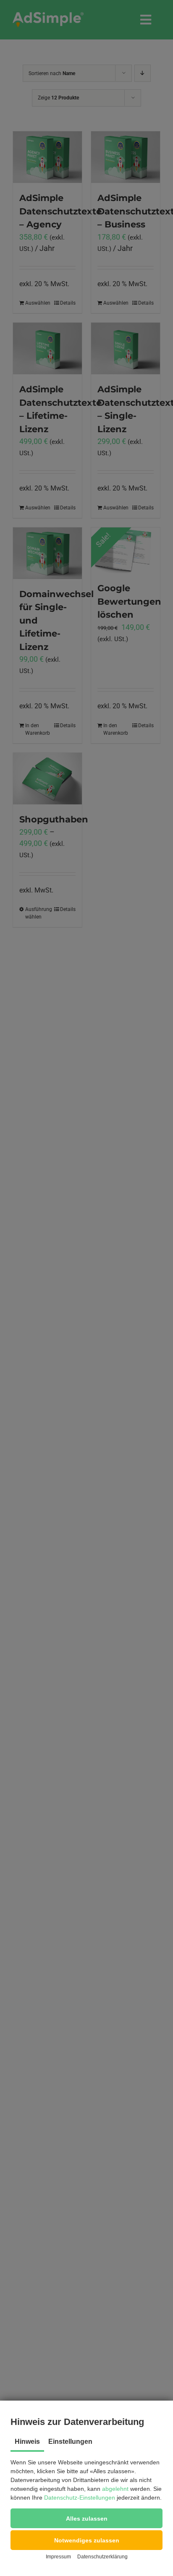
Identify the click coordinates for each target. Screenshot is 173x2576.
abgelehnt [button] (115, 2489)
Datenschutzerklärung (102, 2557)
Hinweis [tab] (27, 2442)
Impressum (58, 2557)
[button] (86, 2518)
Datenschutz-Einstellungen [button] (80, 2498)
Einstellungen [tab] (70, 2442)
